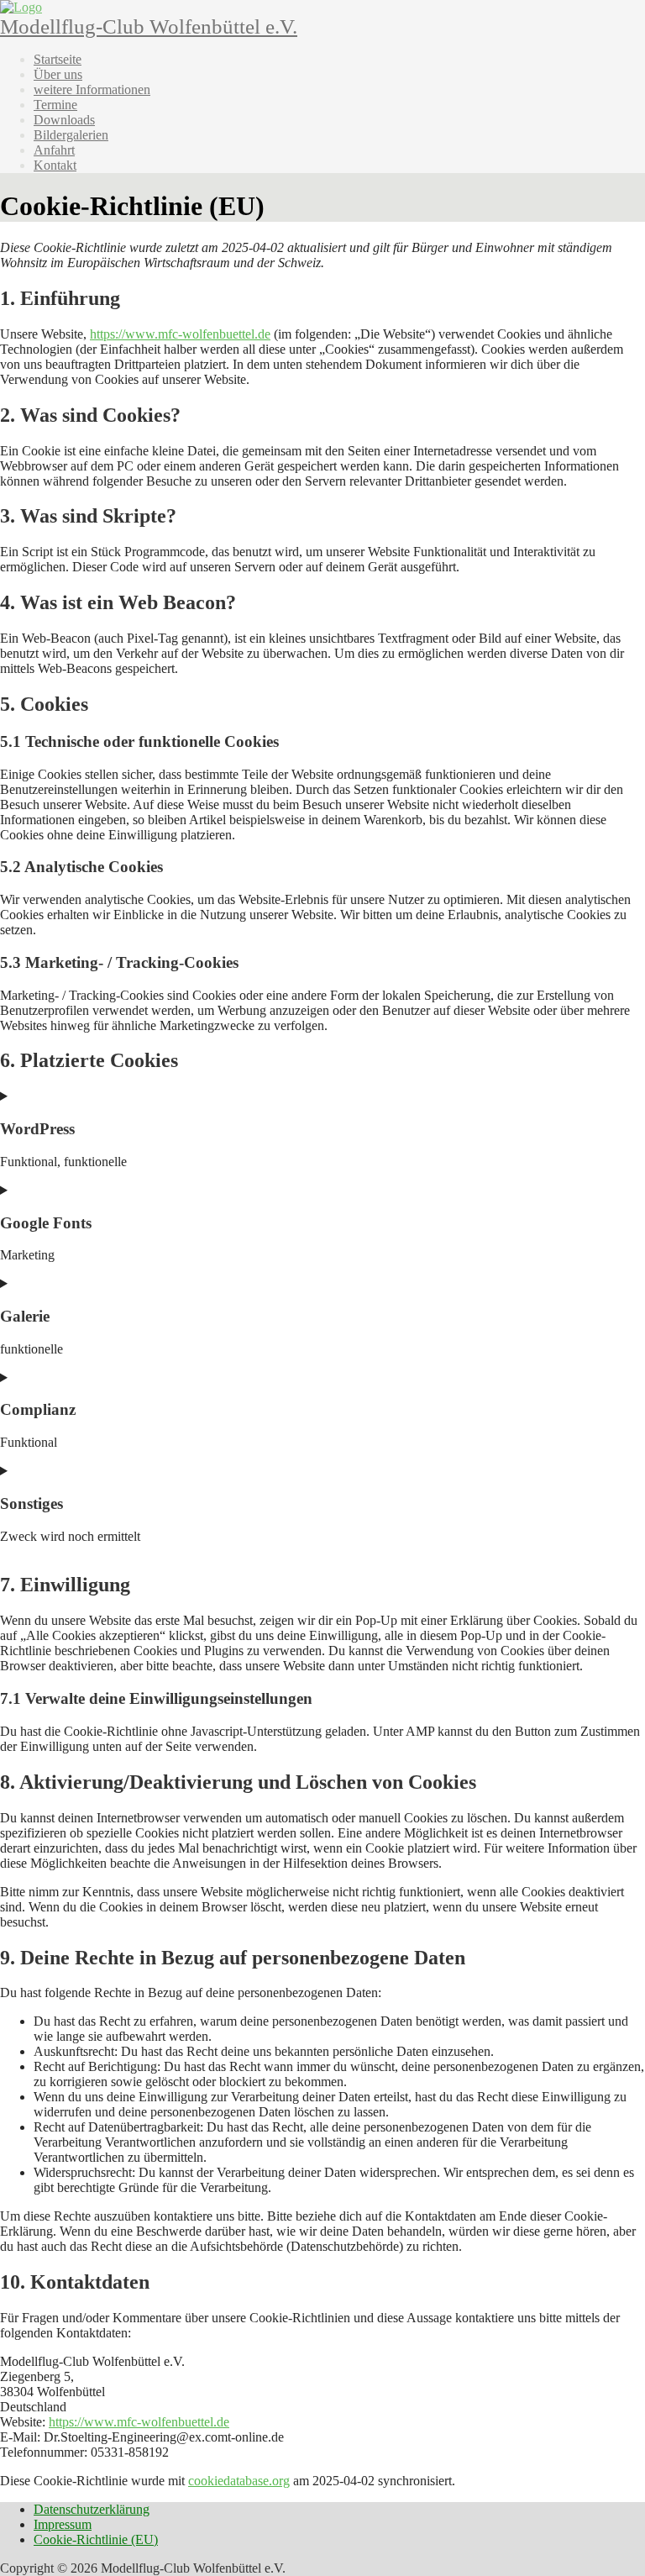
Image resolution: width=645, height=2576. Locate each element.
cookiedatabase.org (239, 2481)
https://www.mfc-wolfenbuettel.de (180, 334)
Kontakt (55, 165)
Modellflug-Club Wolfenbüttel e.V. (149, 26)
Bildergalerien (71, 135)
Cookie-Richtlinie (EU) (96, 2539)
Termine (55, 105)
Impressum (63, 2524)
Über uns (58, 74)
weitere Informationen (92, 89)
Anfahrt (54, 150)
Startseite (58, 59)
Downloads (64, 120)
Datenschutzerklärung (92, 2509)
